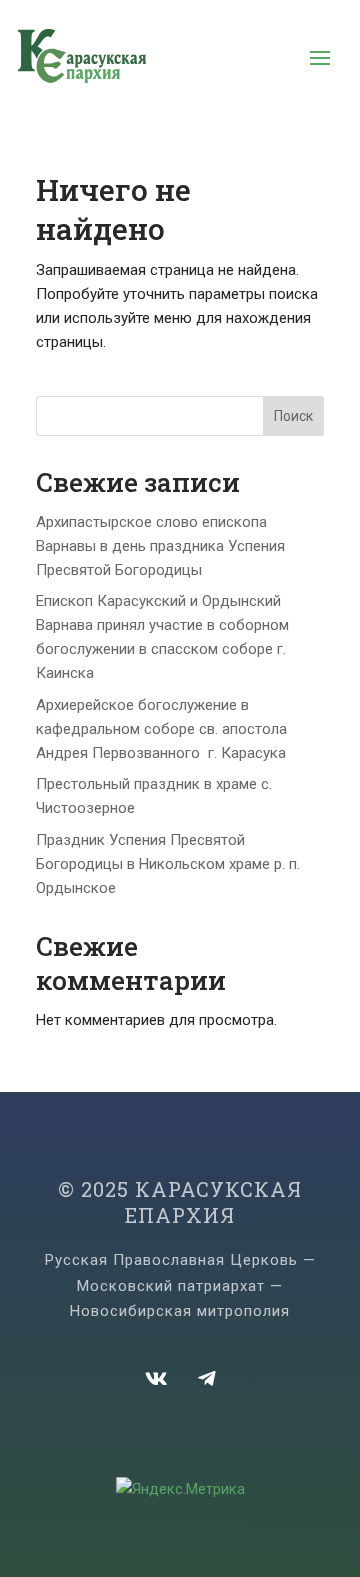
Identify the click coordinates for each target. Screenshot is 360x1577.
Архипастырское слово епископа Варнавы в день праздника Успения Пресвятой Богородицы (160, 546)
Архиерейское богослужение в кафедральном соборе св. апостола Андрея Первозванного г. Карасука (161, 729)
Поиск (293, 416)
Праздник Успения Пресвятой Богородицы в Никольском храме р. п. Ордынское (168, 864)
